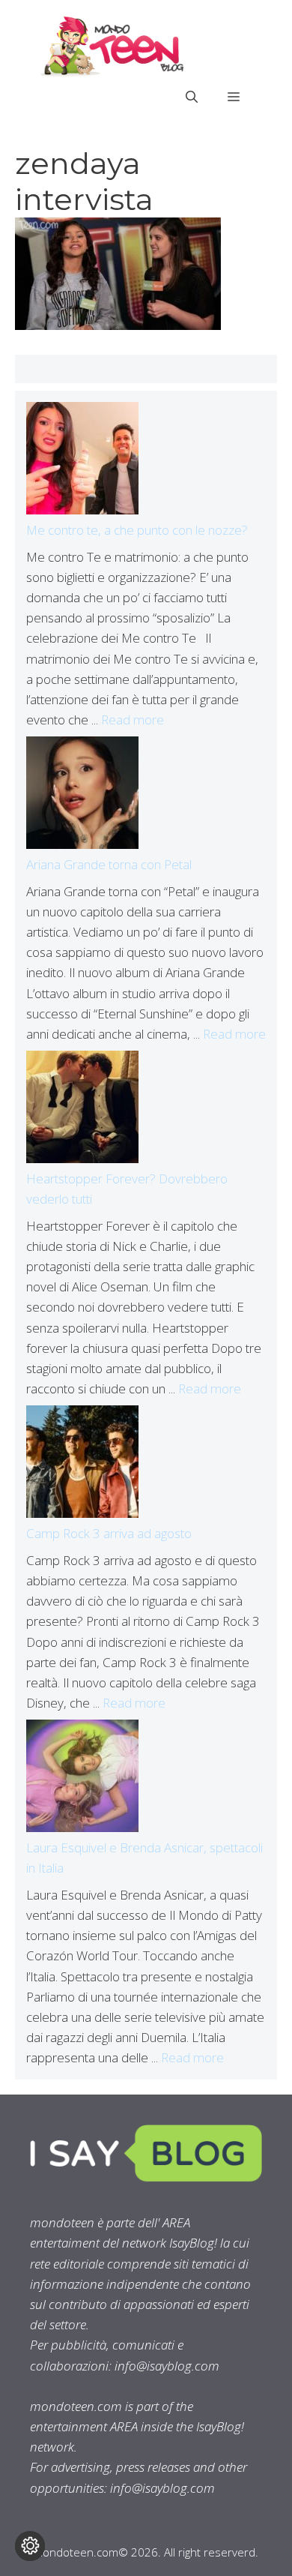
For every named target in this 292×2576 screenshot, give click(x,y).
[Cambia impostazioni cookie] (30, 2546)
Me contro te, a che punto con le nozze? (137, 530)
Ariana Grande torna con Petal (109, 864)
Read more (133, 720)
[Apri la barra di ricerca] (192, 97)
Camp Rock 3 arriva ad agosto (109, 1533)
